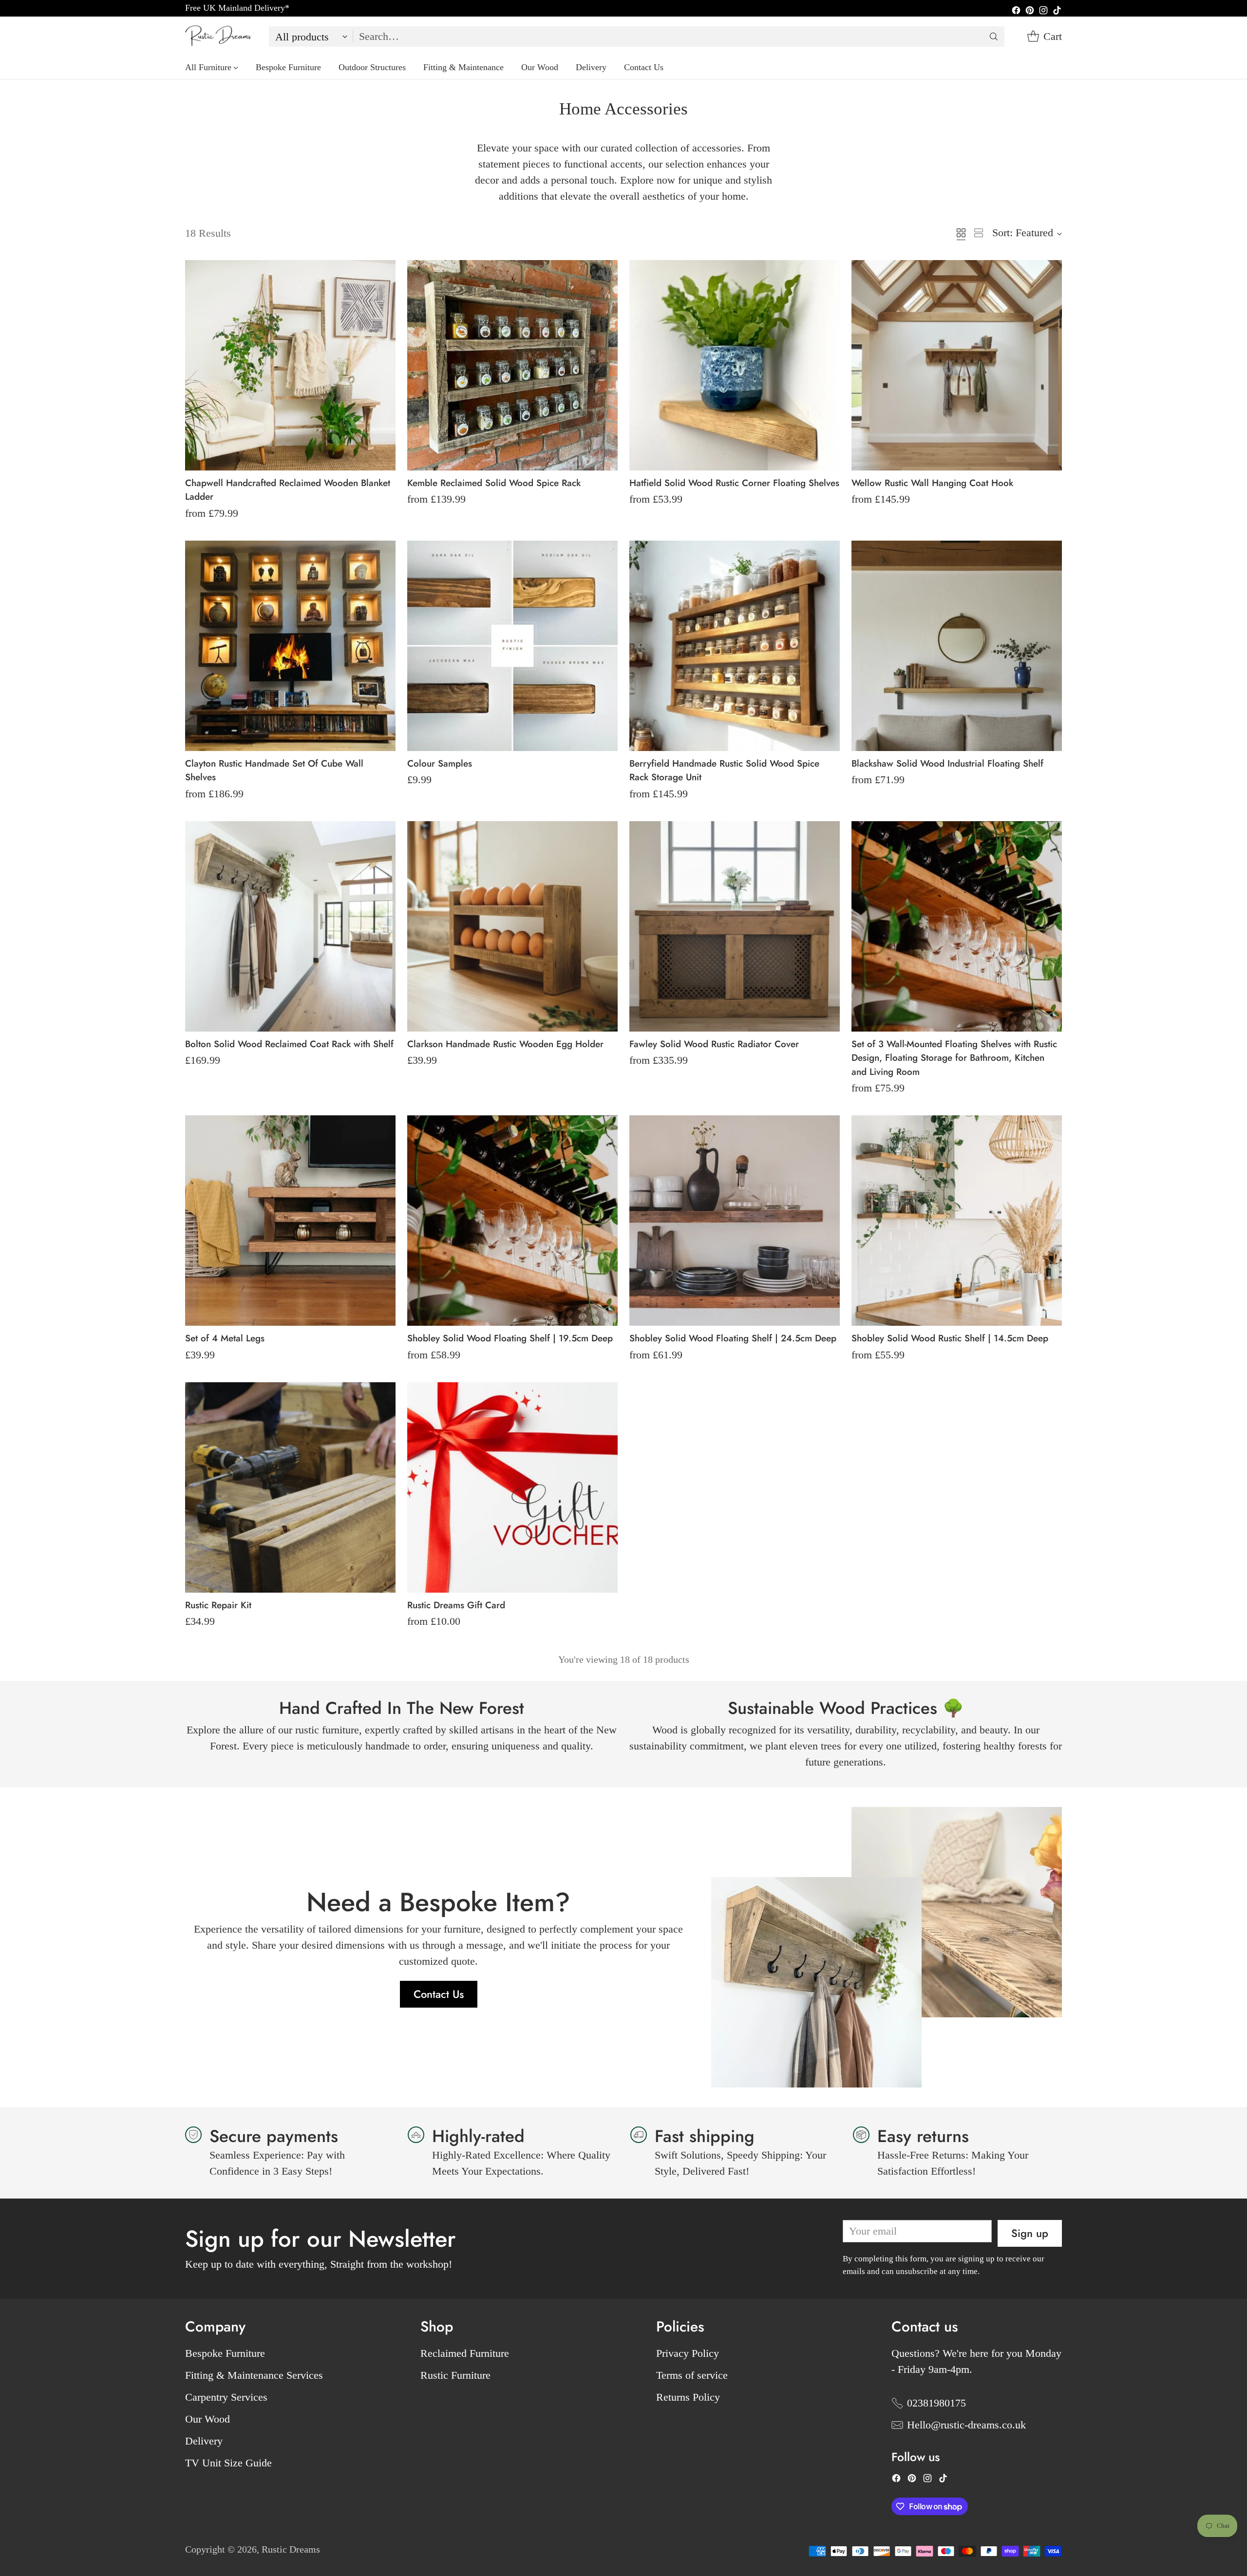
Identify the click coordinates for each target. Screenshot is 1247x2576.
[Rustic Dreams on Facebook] (1016, 11)
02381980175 (936, 2403)
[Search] (994, 37)
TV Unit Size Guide (228, 2463)
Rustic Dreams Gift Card (456, 1605)
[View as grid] (961, 233)
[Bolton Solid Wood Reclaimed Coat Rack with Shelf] (290, 926)
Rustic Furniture (455, 2375)
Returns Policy (688, 2397)
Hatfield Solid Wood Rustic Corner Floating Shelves (734, 483)
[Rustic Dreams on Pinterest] (1030, 11)
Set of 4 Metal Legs (225, 1338)
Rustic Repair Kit (218, 1605)
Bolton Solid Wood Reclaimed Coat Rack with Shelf (289, 1044)
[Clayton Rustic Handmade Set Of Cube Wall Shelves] (290, 646)
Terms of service (692, 2375)
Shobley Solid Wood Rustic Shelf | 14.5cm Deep (950, 1338)
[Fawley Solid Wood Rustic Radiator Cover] (735, 926)
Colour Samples (440, 763)
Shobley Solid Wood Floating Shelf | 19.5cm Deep (510, 1338)
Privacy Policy (688, 2353)
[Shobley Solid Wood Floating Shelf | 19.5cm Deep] (512, 1221)
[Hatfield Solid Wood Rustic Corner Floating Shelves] (735, 365)
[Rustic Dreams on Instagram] (1043, 11)
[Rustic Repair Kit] (290, 1487)
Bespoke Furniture (225, 2353)
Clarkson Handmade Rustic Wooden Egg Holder (505, 1044)
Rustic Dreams (291, 2549)
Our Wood (208, 2419)
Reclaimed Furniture (465, 2353)
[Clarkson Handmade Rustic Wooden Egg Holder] (512, 926)
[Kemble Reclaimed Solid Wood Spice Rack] (512, 365)
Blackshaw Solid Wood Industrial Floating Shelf (947, 763)
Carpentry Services (226, 2397)
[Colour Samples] (512, 646)
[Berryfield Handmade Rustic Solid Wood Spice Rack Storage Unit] (735, 646)
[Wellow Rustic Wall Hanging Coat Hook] (957, 365)
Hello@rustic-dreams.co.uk (966, 2425)
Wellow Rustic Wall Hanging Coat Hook (932, 483)
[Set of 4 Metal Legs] (290, 1221)
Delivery (204, 2441)
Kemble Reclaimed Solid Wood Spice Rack (494, 483)
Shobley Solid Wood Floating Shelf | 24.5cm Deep (733, 1338)
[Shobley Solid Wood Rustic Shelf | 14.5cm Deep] (957, 1221)
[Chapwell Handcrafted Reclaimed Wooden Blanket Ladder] (290, 365)
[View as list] (979, 233)
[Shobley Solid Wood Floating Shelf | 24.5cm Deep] (735, 1221)
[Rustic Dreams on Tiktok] (1057, 11)
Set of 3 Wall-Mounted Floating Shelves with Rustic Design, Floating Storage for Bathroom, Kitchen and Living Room (954, 1058)
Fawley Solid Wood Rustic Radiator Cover (714, 1044)
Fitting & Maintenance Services (254, 2375)
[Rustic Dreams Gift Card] (512, 1487)
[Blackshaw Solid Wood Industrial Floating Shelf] (957, 646)
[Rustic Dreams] (219, 36)
